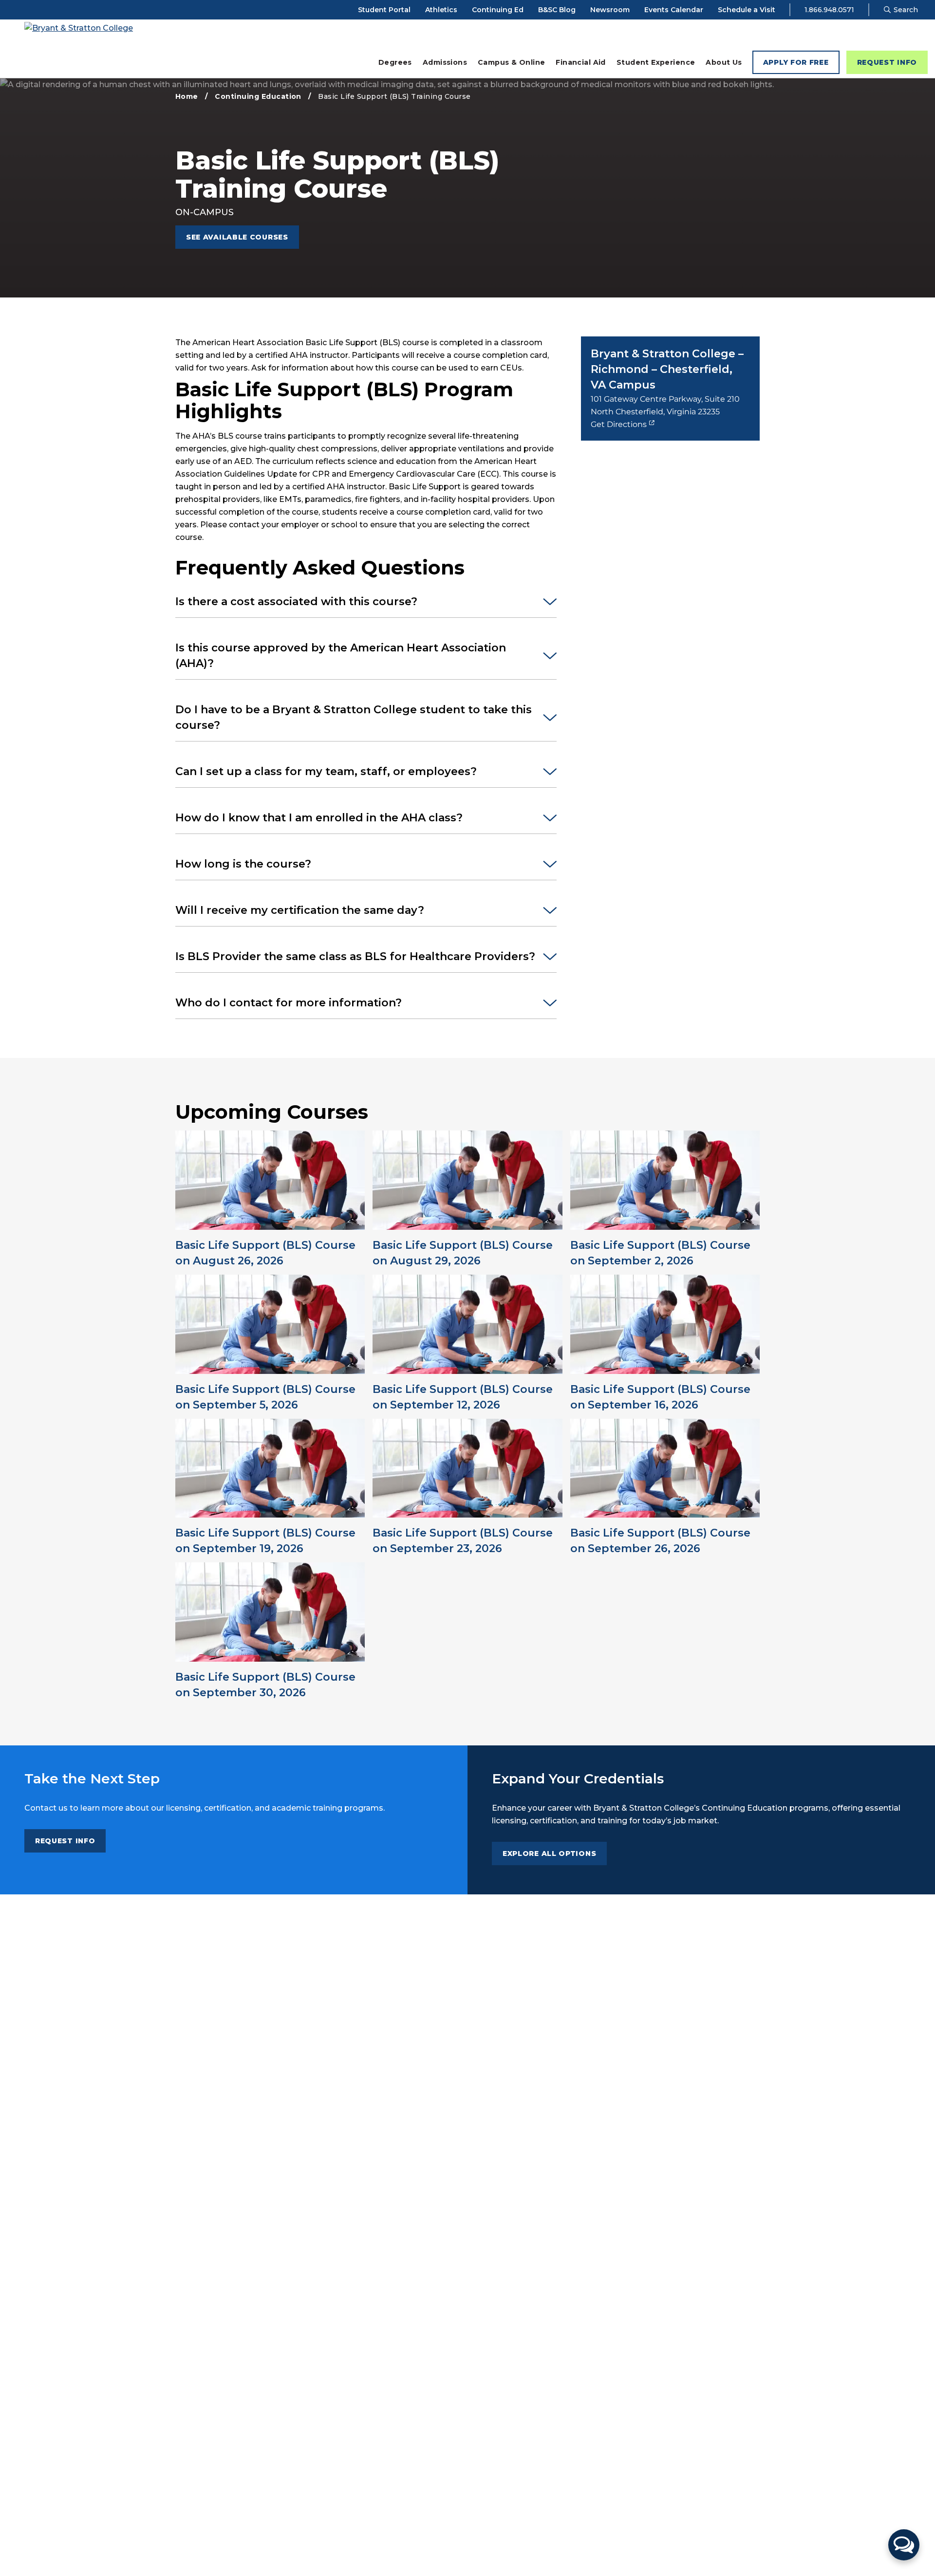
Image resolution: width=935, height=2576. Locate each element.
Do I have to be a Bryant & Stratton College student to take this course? (354, 717)
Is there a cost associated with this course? (296, 602)
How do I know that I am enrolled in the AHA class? (319, 818)
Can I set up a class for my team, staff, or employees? (326, 771)
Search (905, 10)
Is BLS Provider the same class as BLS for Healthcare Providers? (355, 956)
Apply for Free (796, 62)
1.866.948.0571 (829, 10)
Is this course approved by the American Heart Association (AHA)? (341, 656)
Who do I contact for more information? (289, 1003)
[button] (904, 2545)
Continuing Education (258, 96)
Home (187, 96)
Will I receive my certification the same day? (300, 910)
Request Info (887, 62)
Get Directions (619, 424)
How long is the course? (243, 864)
